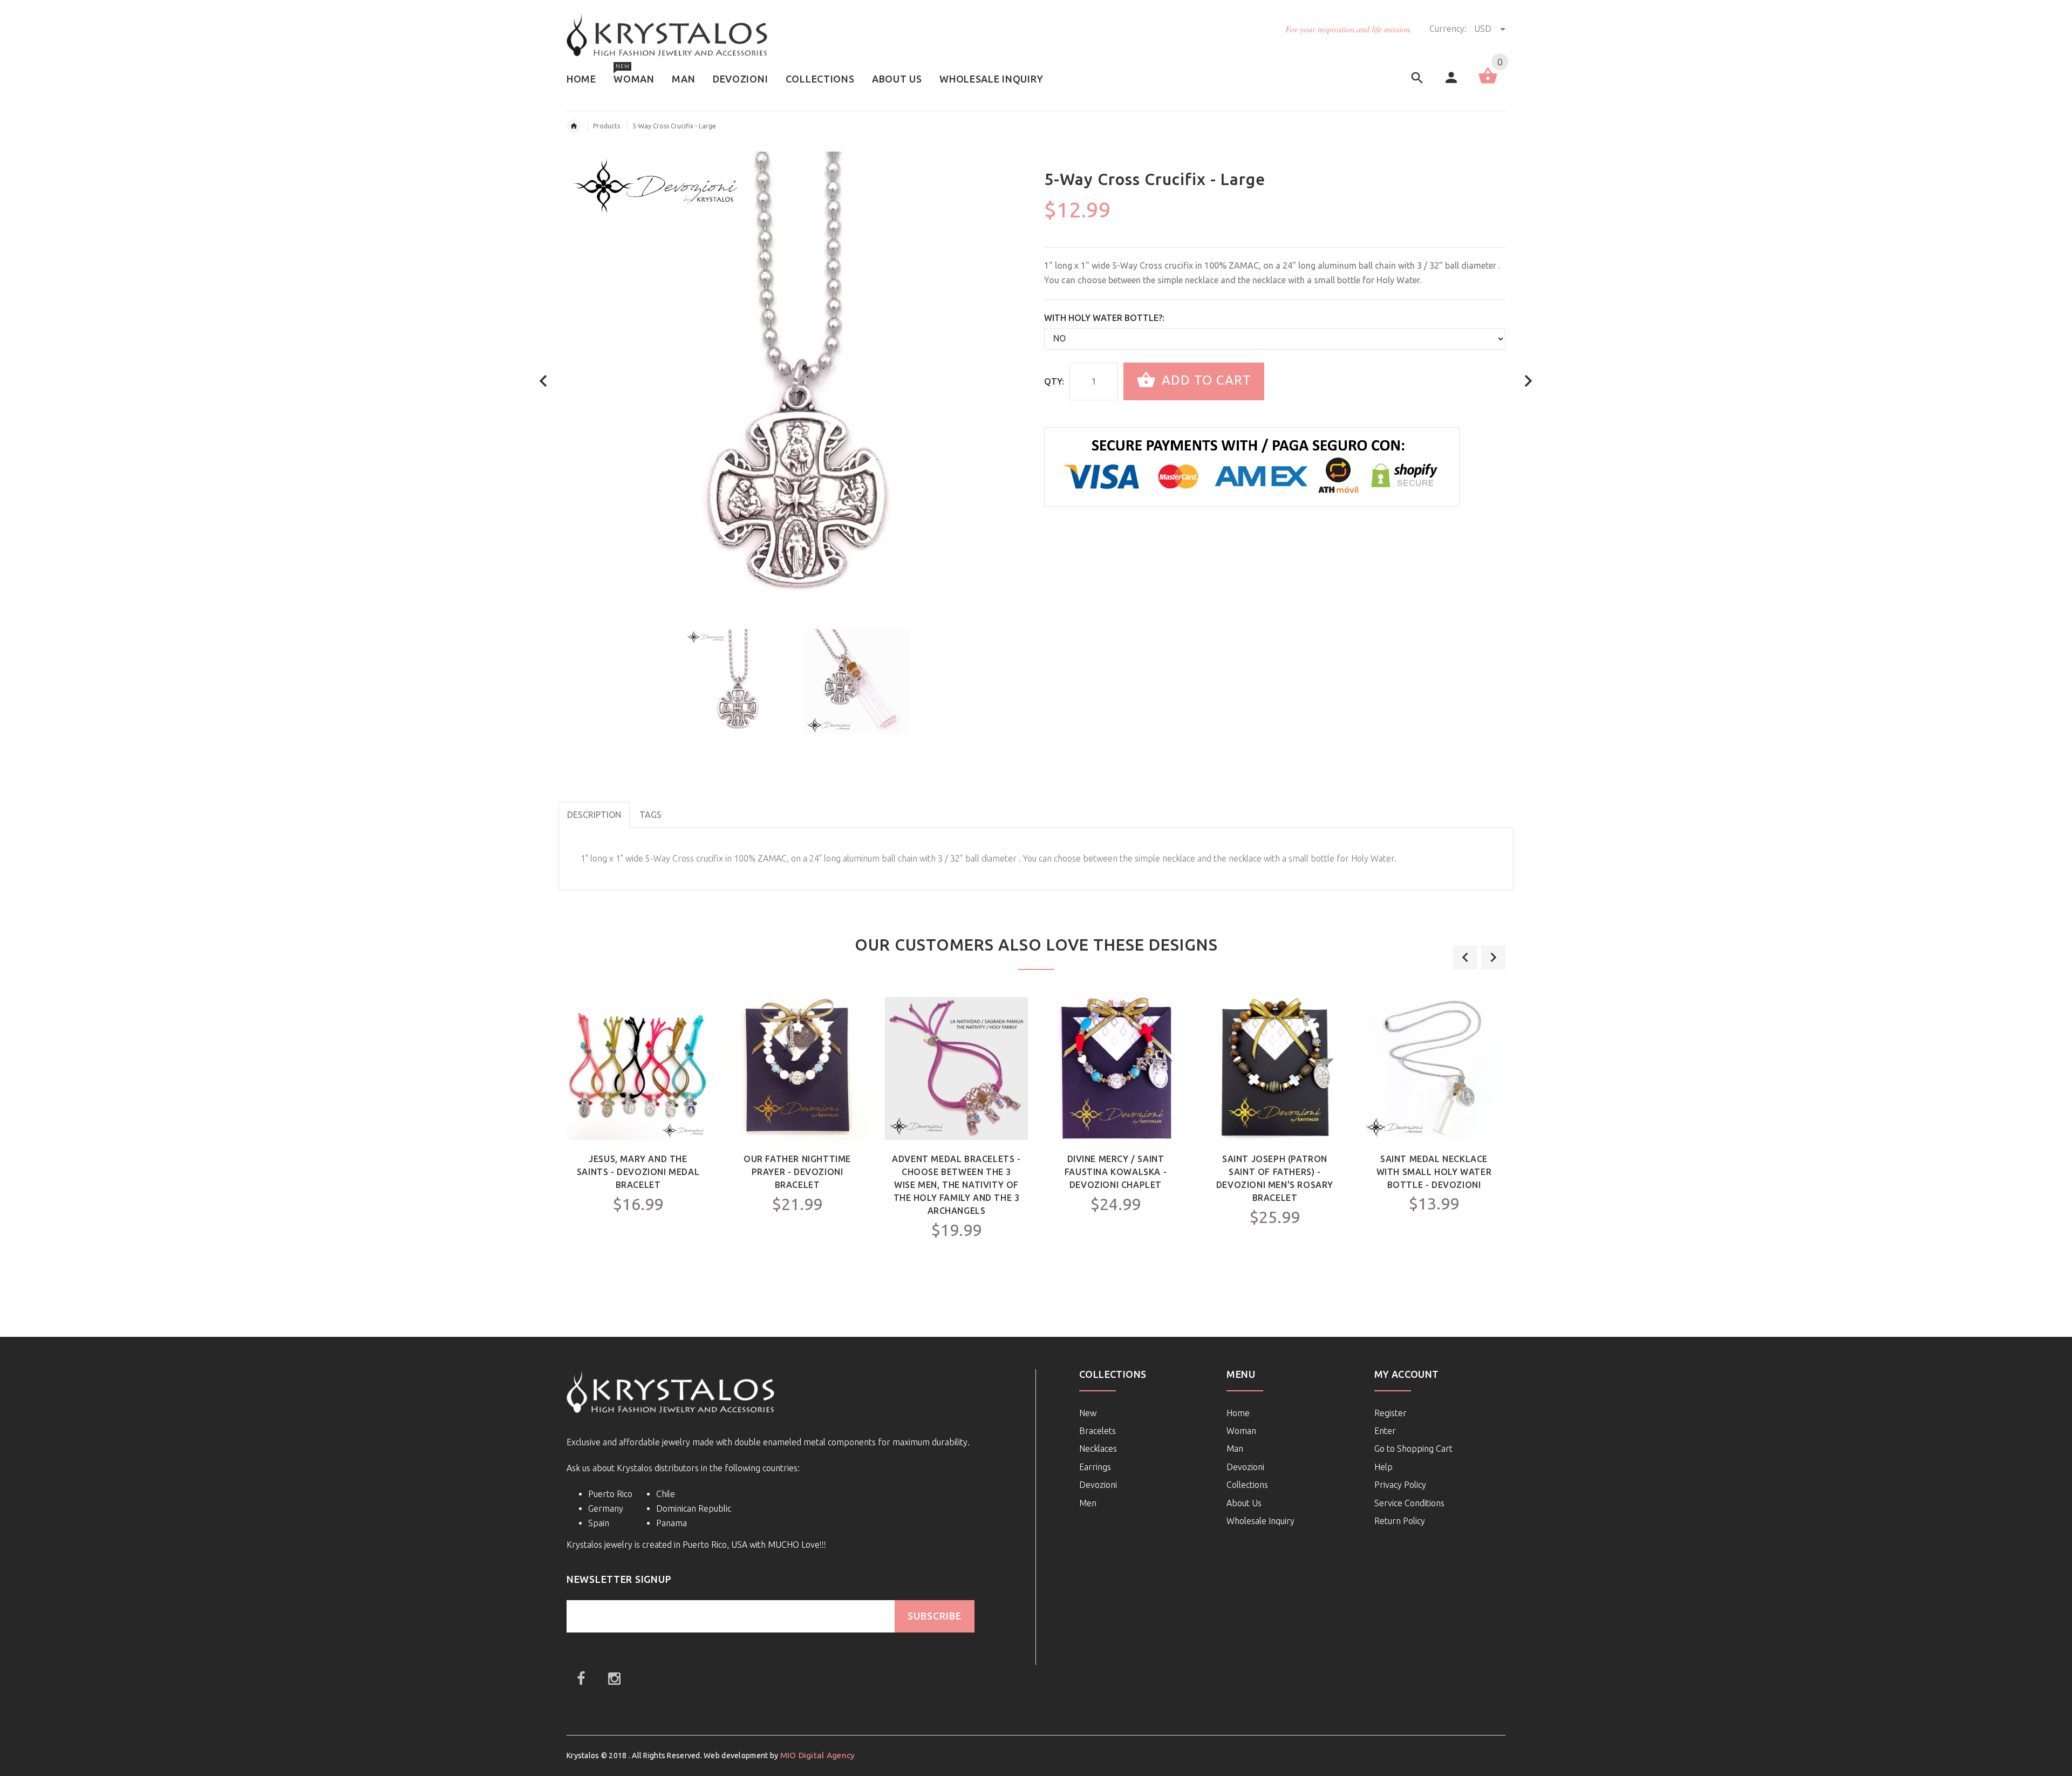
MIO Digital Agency (818, 1755)
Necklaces (1098, 1449)
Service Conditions (1409, 1503)
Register (1391, 1413)
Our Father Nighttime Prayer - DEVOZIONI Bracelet (797, 1172)
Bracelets (1098, 1431)
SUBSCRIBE (935, 1616)
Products (606, 126)
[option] (738, 682)
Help (1383, 1467)
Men (1088, 1503)
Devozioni (1098, 1485)
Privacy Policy (1400, 1485)
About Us (1244, 1503)
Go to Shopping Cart (1413, 1449)
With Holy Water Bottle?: (1104, 318)
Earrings (1095, 1467)
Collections (1247, 1485)
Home (1238, 1413)
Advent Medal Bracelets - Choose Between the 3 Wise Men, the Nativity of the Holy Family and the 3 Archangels (956, 1185)
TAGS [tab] (650, 815)
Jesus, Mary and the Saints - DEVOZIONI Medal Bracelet (638, 1172)
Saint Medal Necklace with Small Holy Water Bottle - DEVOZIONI (1434, 1172)
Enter (1385, 1431)
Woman (1241, 1431)
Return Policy (1400, 1521)
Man (1235, 1449)
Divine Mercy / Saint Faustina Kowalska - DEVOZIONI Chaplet (1116, 1172)
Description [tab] (594, 815)
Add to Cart (1205, 380)
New (1088, 1413)
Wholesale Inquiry (1260, 1521)
